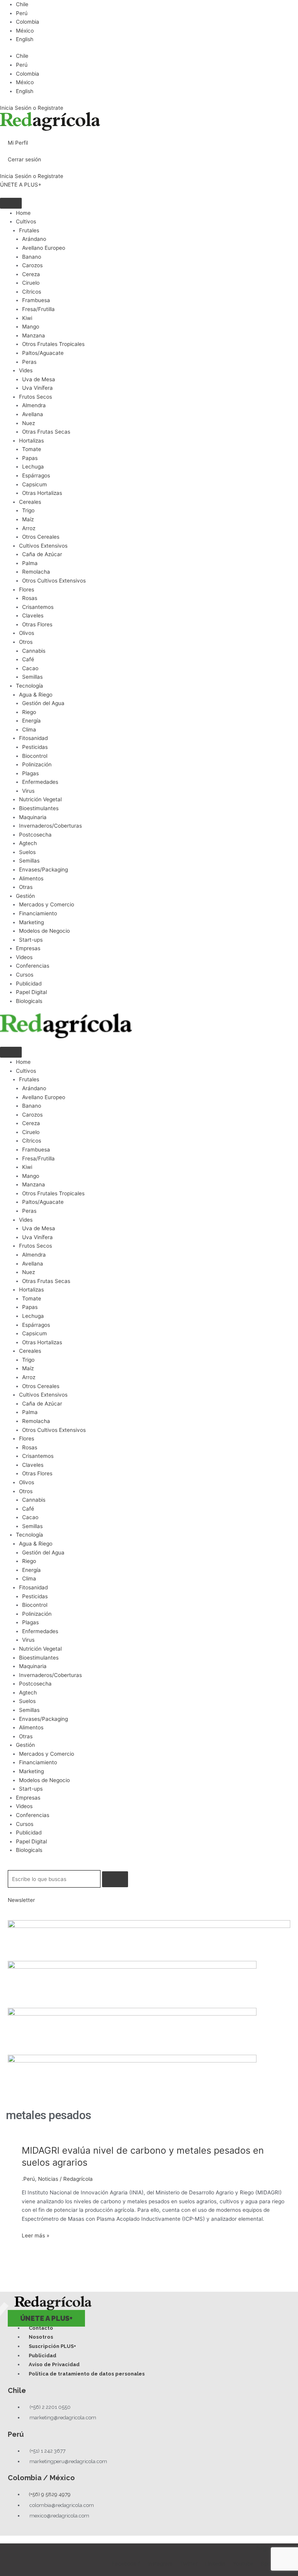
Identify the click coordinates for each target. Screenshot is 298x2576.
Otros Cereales (41, 537)
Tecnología (29, 686)
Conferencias (33, 966)
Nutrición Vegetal (40, 799)
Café (28, 659)
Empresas (28, 948)
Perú (22, 13)
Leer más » (36, 2235)
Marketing (31, 922)
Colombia (28, 22)
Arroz (29, 528)
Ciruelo (31, 283)
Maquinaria (33, 817)
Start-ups (31, 940)
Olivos (27, 633)
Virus (28, 791)
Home (23, 213)
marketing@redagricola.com (63, 2418)
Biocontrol (35, 756)
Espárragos (36, 475)
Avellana (33, 414)
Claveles (33, 615)
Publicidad (29, 984)
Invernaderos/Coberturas (50, 826)
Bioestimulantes (39, 808)
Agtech (28, 843)
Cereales (30, 502)
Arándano (34, 239)
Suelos (27, 852)
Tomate (32, 449)
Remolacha (36, 572)
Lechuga (33, 467)
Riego (29, 712)
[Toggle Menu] (11, 203)
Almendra (34, 405)
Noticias (48, 2179)
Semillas (32, 677)
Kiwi (27, 318)
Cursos (25, 975)
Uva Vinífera (37, 388)
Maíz (28, 519)
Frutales (29, 230)
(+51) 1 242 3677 (48, 2451)
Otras (26, 887)
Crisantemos (38, 607)
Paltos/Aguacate (43, 353)
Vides (26, 370)
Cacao (30, 668)
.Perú (28, 2179)
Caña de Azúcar (42, 554)
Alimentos (31, 878)
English (25, 39)
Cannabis (34, 651)
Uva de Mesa (39, 379)
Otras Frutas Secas (46, 432)
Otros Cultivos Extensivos (54, 581)
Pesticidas (35, 747)
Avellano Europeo (44, 248)
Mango (31, 327)
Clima (29, 730)
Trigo (28, 510)
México (25, 31)
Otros (26, 642)
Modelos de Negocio (44, 931)
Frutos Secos (36, 397)
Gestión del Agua (43, 703)
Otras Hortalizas (42, 493)
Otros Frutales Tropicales (53, 344)
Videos (24, 957)
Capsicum (35, 484)
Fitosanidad (33, 738)
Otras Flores (37, 624)
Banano (32, 257)
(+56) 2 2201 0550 (50, 2407)
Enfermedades (40, 782)
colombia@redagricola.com (62, 2505)
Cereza (31, 274)
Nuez (29, 423)
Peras (29, 362)
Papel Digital (31, 992)
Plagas (30, 773)
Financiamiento (38, 913)
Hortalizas (31, 441)
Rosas (30, 598)
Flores (27, 590)
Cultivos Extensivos (43, 546)
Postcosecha (35, 835)
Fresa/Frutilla (38, 309)
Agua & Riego (36, 695)
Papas (30, 458)
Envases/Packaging (43, 870)
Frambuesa (36, 300)
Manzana (34, 335)
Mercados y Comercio (47, 904)
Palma (30, 563)
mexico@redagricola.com (59, 2516)
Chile (22, 4)
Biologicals (29, 1001)
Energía (31, 721)
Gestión (25, 896)
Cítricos (32, 292)
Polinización (37, 764)
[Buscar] (115, 1879)
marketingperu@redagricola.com (68, 2461)
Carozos (32, 265)
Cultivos (26, 221)
